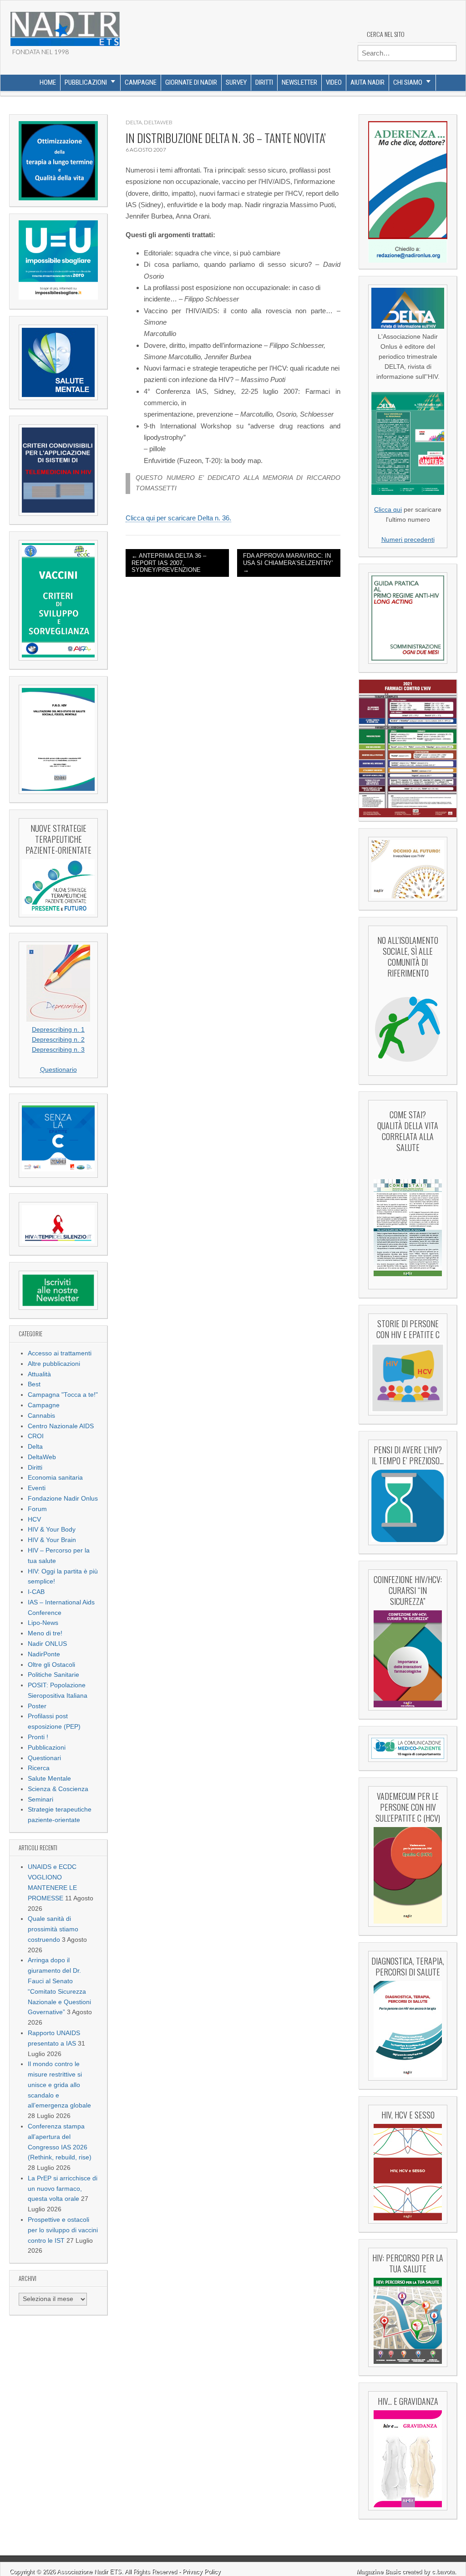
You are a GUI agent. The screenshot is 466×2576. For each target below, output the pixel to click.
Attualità (39, 1374)
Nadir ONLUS (47, 1644)
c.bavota (443, 2572)
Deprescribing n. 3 (58, 1050)
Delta (35, 1447)
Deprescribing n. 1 (58, 1030)
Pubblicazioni (86, 82)
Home (48, 82)
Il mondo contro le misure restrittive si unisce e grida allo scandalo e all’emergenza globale (59, 2085)
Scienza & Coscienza (58, 1789)
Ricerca (39, 1768)
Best (34, 1384)
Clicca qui (388, 510)
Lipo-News (43, 1623)
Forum (37, 1509)
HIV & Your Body (52, 1530)
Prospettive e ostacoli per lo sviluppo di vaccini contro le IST (63, 2230)
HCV (34, 1520)
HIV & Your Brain (52, 1540)
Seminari (41, 1800)
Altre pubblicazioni (54, 1364)
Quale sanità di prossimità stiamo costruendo (53, 1929)
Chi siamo (408, 82)
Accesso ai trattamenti (60, 1353)
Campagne (141, 82)
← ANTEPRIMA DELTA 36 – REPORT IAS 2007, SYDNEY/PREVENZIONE (169, 563)
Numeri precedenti (408, 540)
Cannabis (41, 1416)
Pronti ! (38, 1737)
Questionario (58, 1070)
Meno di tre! (45, 1633)
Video (334, 82)
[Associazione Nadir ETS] (65, 25)
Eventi (37, 1488)
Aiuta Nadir (367, 82)
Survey (236, 82)
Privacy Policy (202, 2572)
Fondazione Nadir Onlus (63, 1499)
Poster (37, 1706)
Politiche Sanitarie (53, 1675)
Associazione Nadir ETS (89, 2572)
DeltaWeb (42, 1457)
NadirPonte (44, 1654)
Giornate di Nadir (191, 82)
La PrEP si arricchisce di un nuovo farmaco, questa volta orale (63, 2189)
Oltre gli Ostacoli (51, 1665)
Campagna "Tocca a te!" (63, 1395)
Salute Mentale (49, 1779)
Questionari (44, 1758)
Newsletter (299, 82)
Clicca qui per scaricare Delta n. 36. (178, 518)
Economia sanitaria (55, 1478)
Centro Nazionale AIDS (61, 1426)
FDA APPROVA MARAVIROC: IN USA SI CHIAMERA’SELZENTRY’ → (288, 563)
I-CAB (36, 1592)
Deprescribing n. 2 (58, 1040)
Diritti (264, 82)
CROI (36, 1436)
